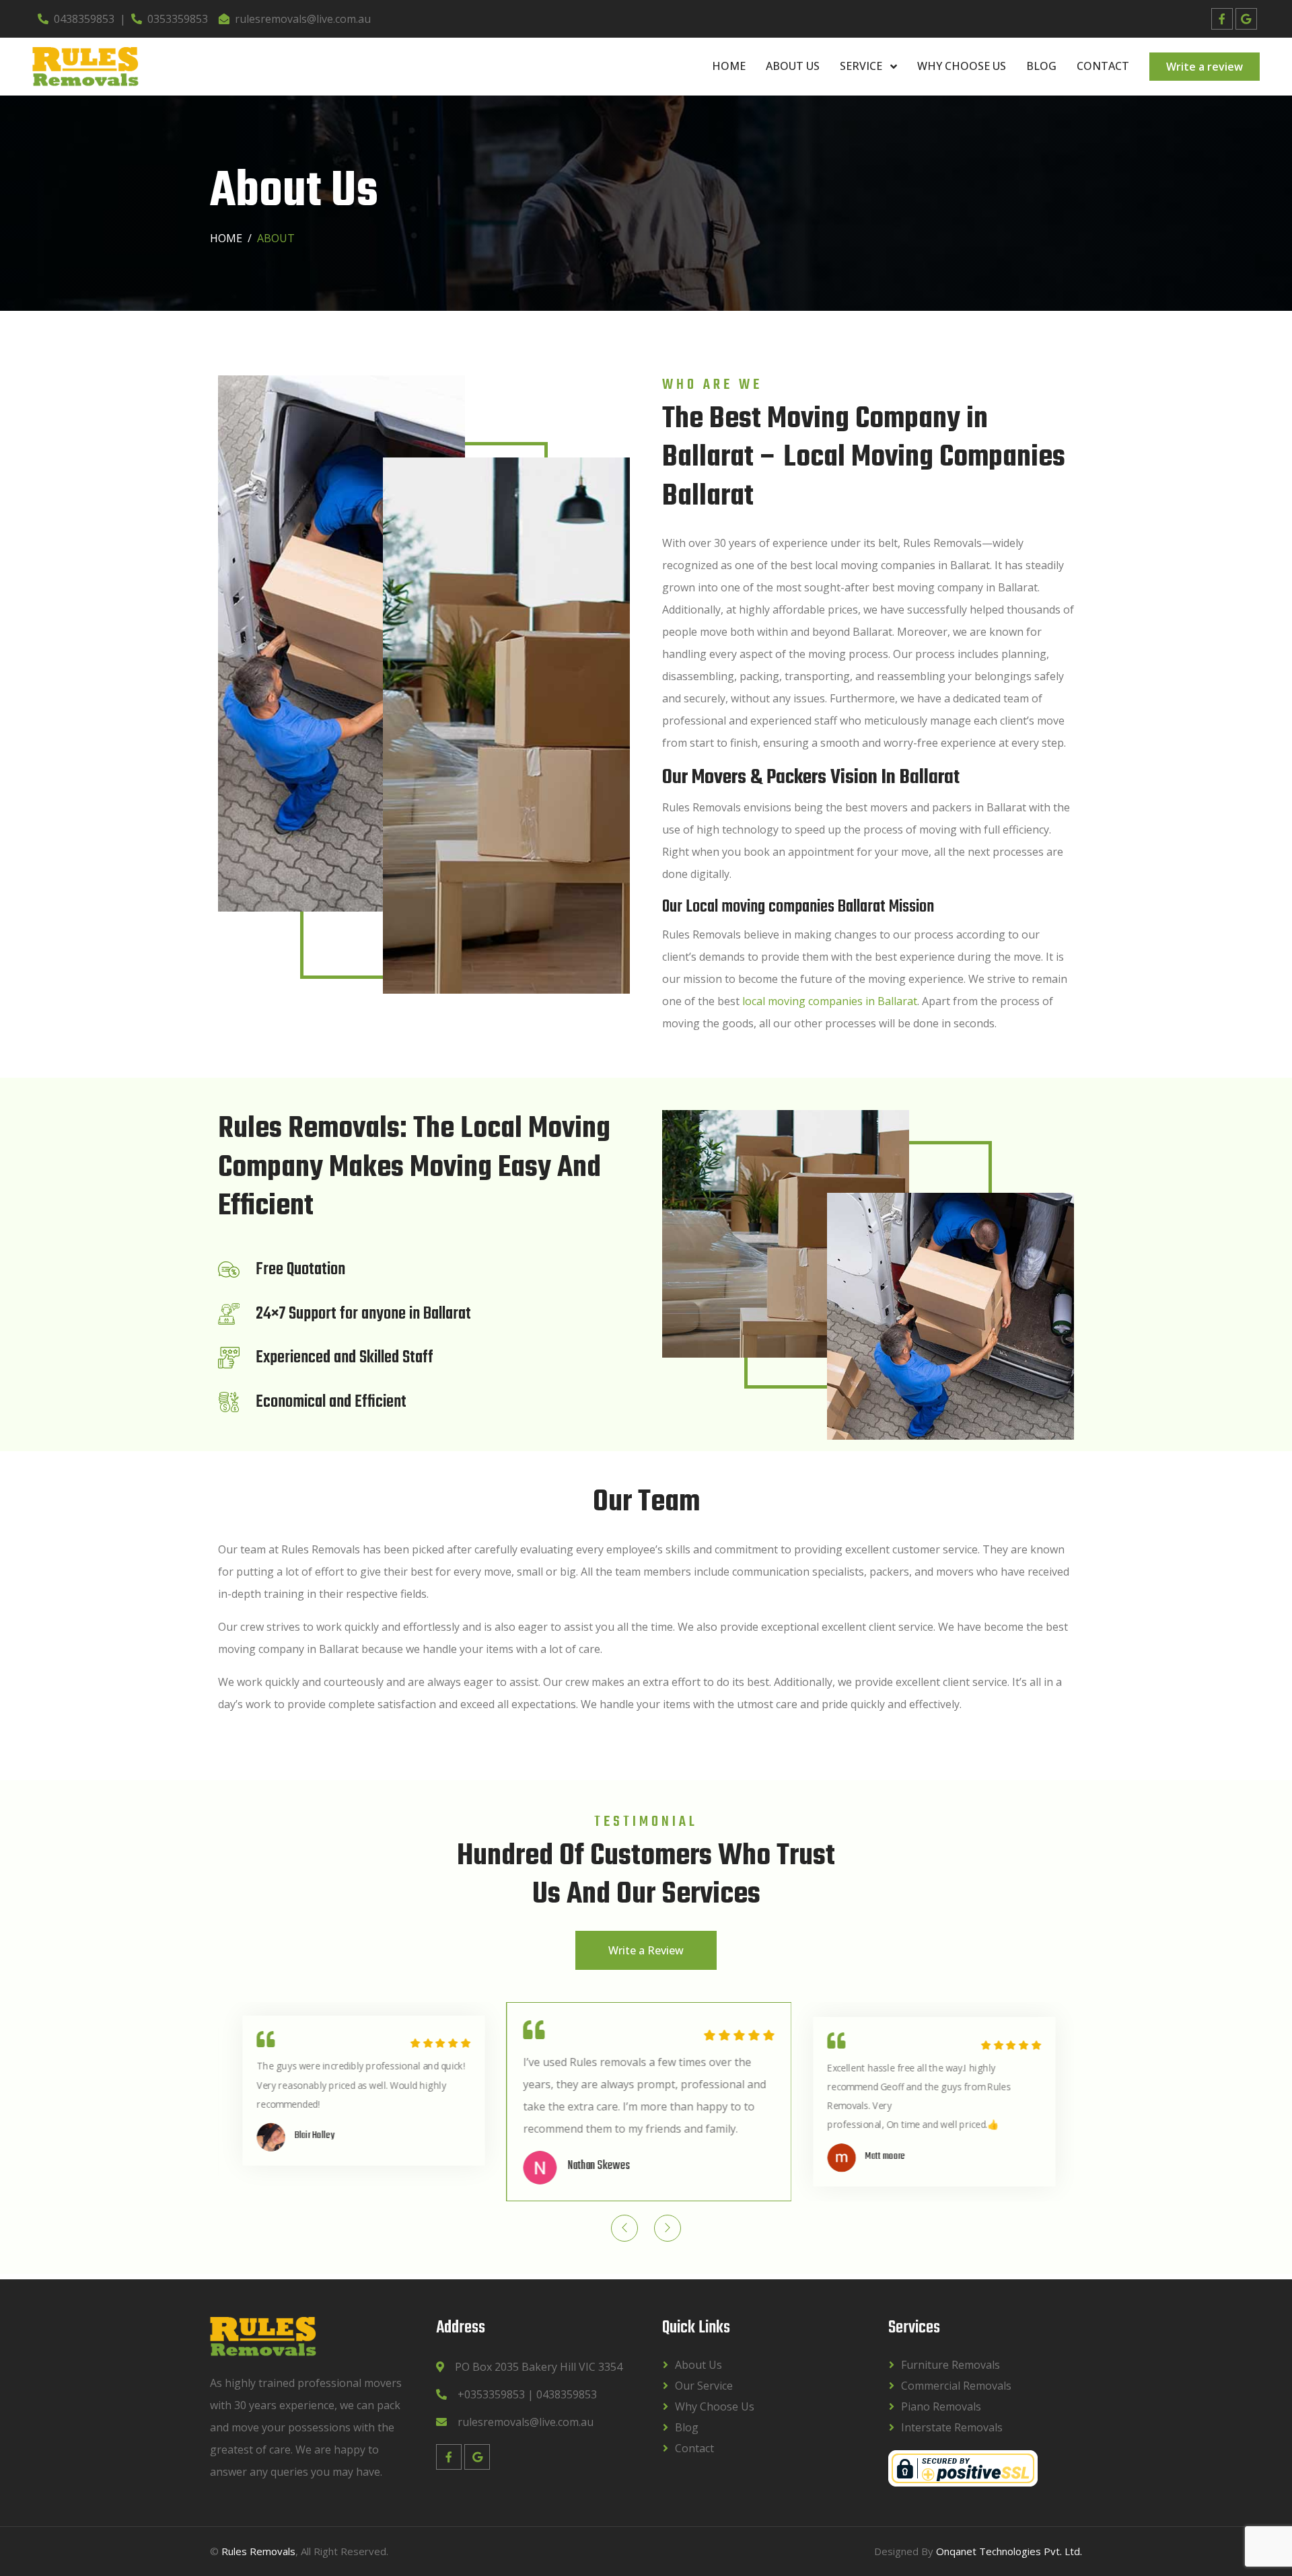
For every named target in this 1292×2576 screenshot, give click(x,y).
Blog (1041, 66)
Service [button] (862, 66)
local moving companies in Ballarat (830, 1001)
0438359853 (84, 19)
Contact (1103, 66)
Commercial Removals (956, 2386)
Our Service (704, 2386)
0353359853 (178, 19)
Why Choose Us (962, 66)
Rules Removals (258, 2551)
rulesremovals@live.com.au (303, 19)
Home (729, 66)
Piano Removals (941, 2406)
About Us (793, 66)
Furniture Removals (950, 2365)
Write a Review (646, 1950)
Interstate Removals (952, 2427)
